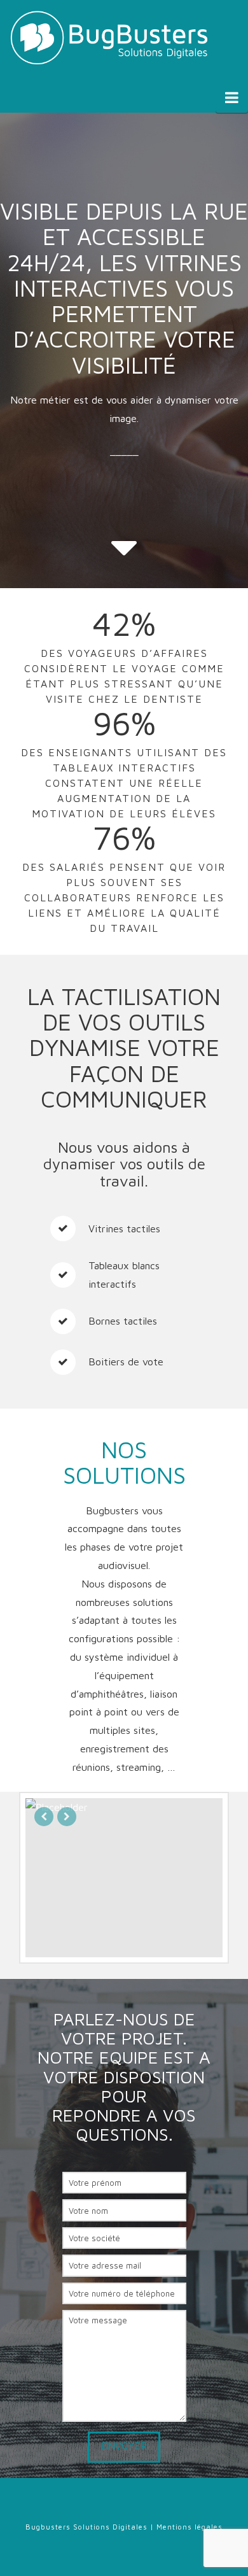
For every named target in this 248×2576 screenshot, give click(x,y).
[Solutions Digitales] (111, 38)
